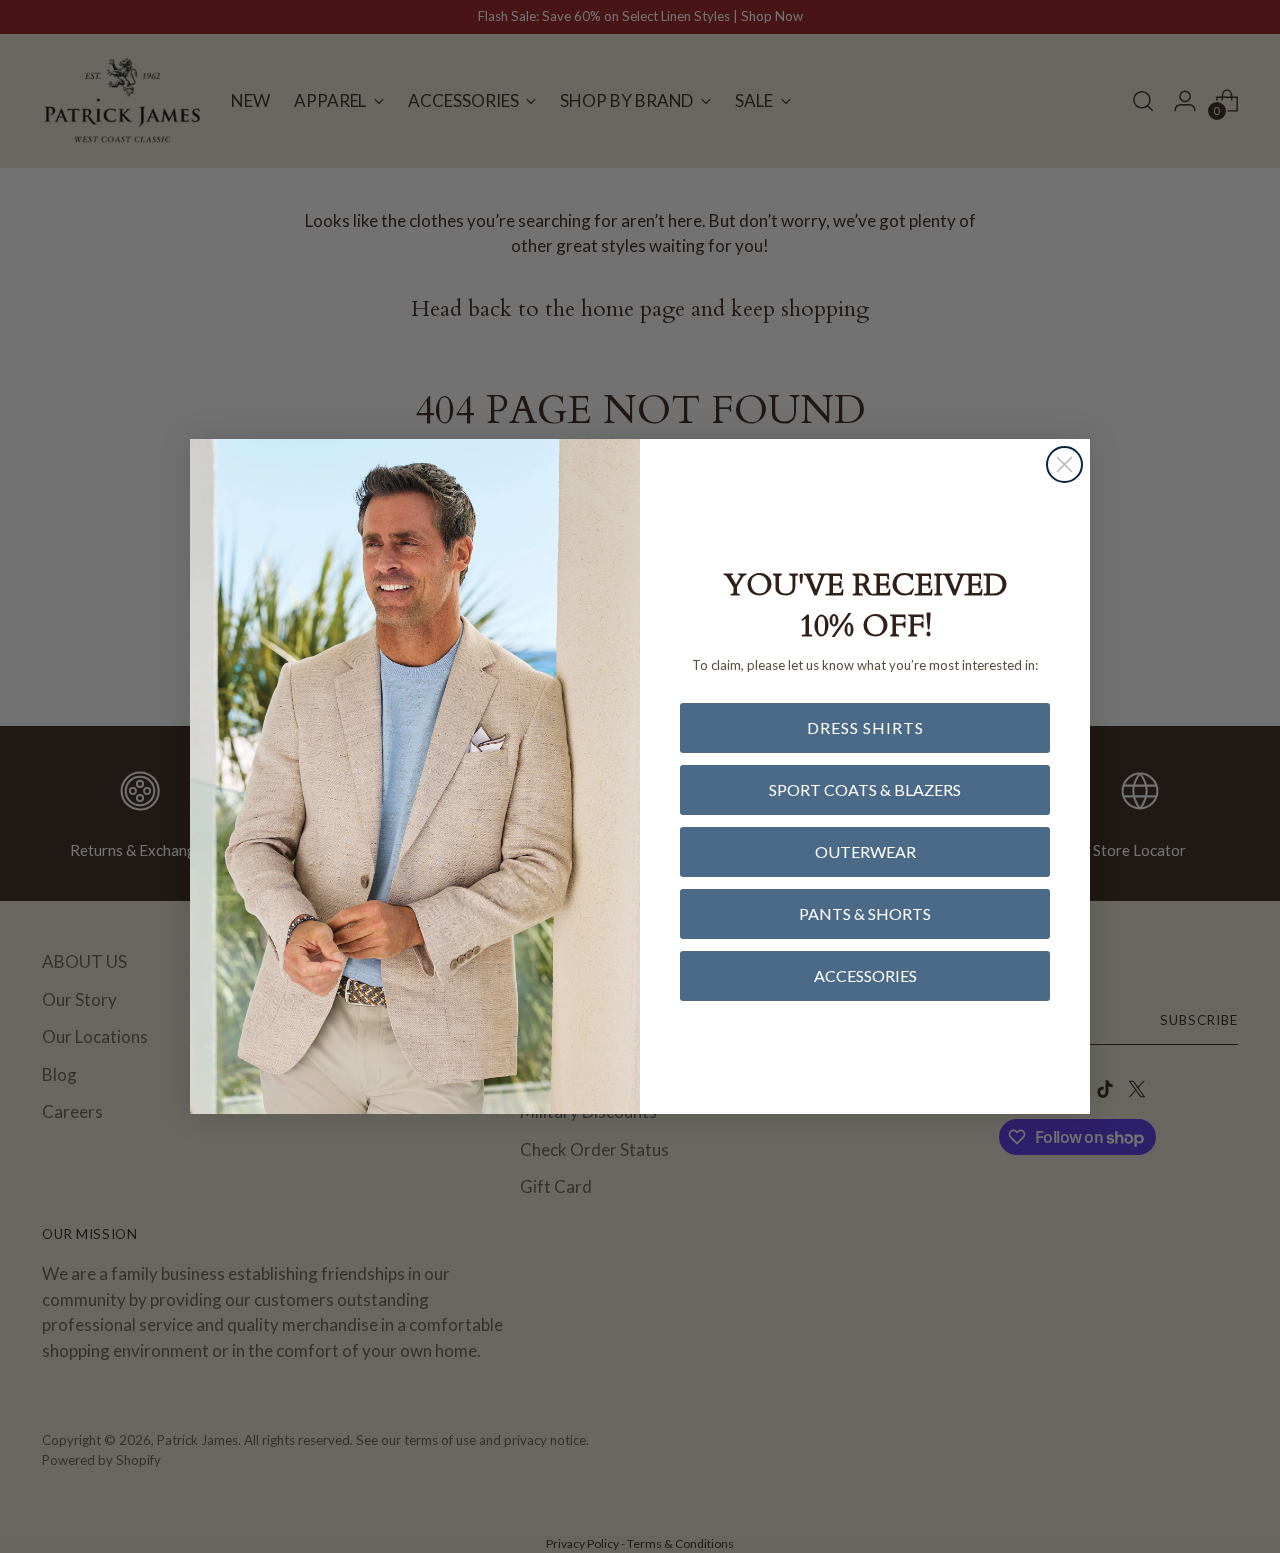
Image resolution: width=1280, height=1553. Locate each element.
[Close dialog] (1064, 464)
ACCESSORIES (865, 975)
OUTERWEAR (865, 851)
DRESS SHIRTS (865, 727)
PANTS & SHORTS (865, 913)
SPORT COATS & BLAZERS (865, 789)
